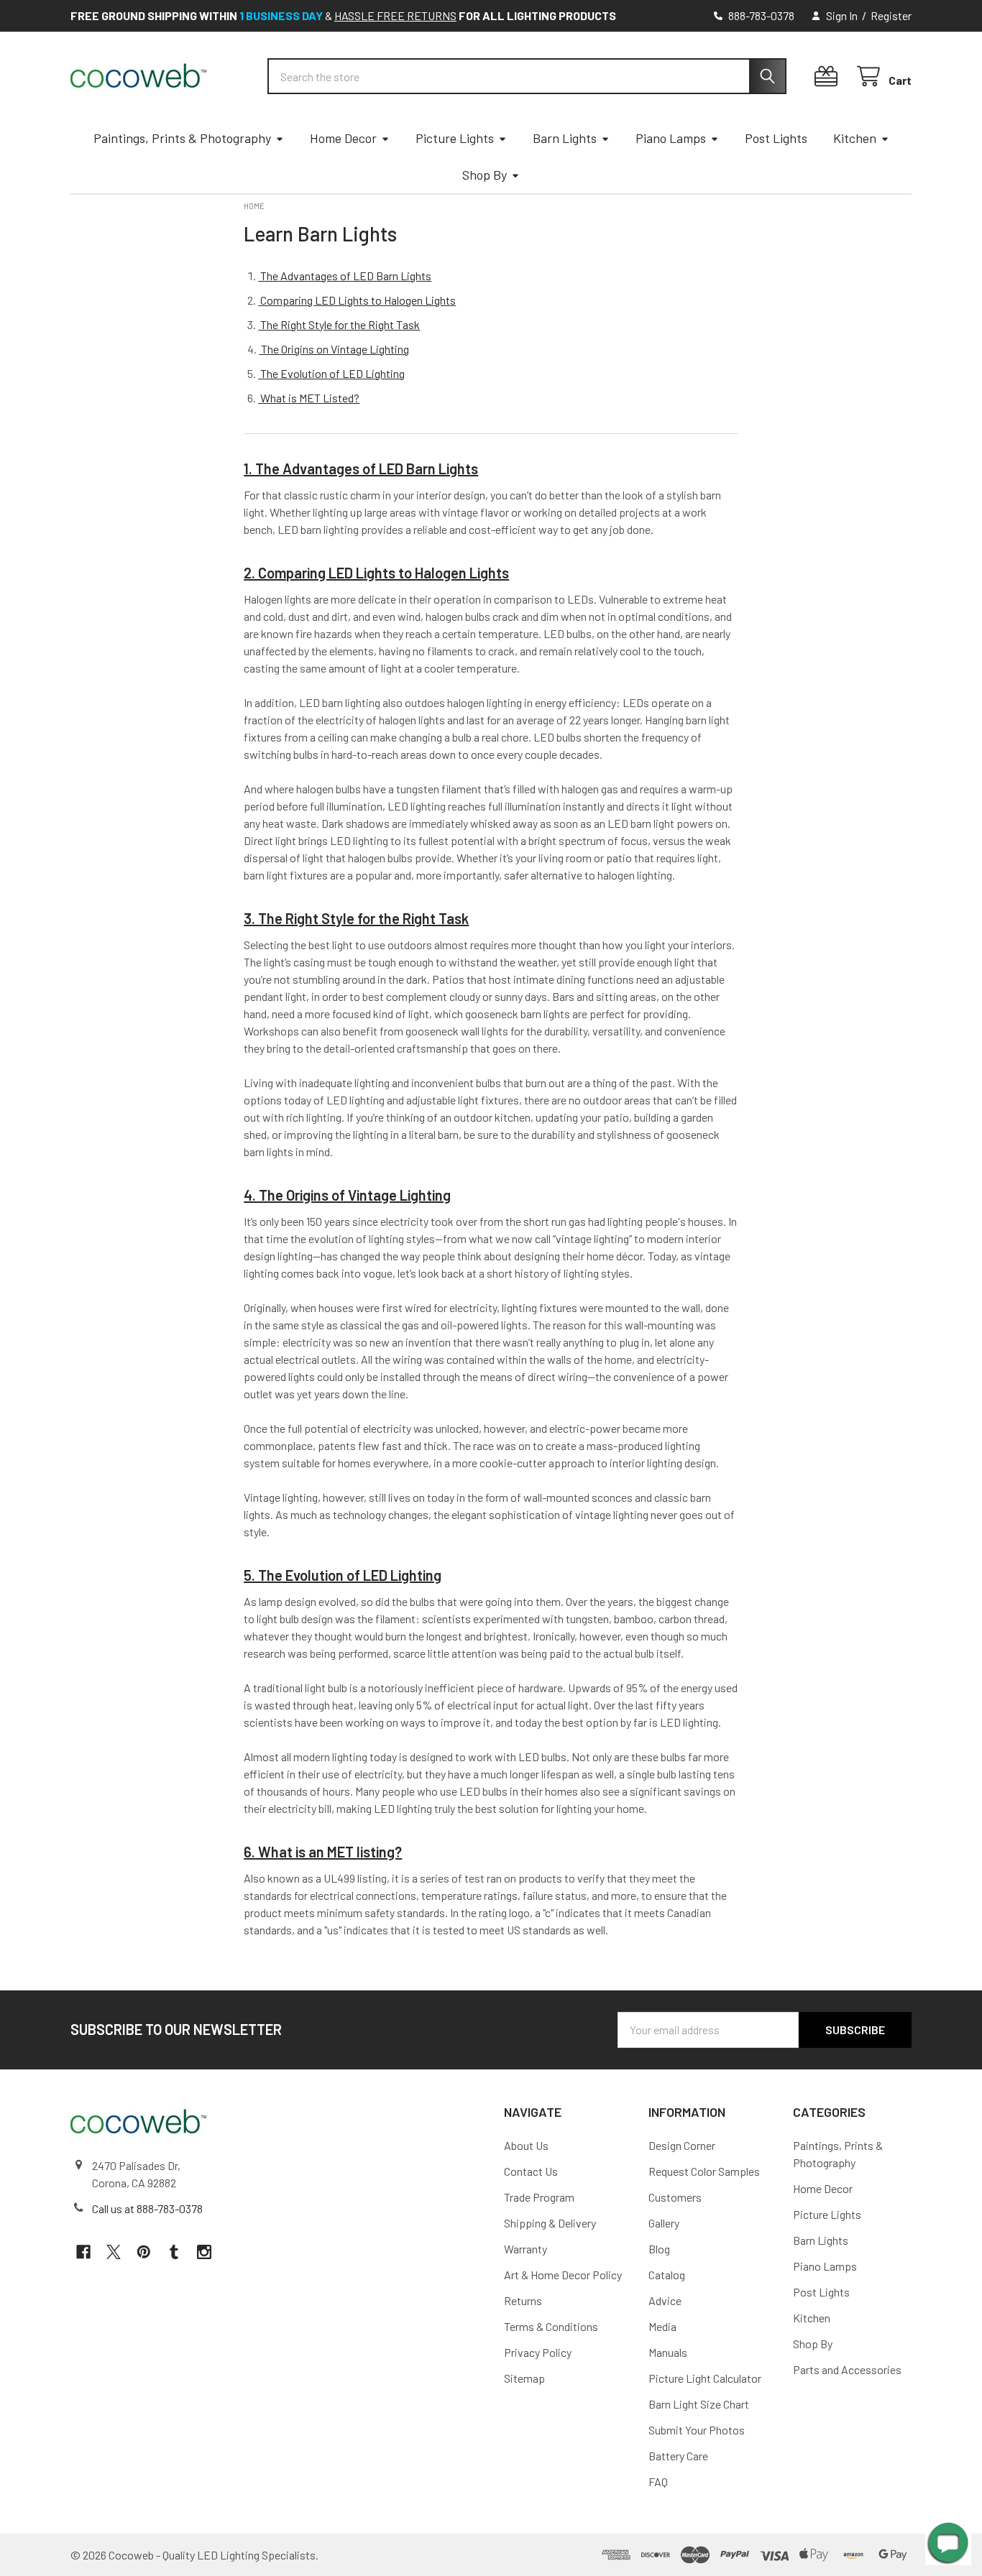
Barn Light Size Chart (699, 2404)
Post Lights (776, 138)
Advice (665, 2300)
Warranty (526, 2249)
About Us (526, 2145)
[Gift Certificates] (829, 77)
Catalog (667, 2275)
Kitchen (855, 138)
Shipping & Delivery (550, 2223)
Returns (523, 2300)
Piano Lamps (671, 138)
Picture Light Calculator (705, 2378)
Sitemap (524, 2378)
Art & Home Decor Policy (563, 2275)
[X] (114, 2252)
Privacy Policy (538, 2352)
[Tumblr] (174, 2252)
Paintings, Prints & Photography (182, 138)
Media (662, 2326)
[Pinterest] (144, 2252)
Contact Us (531, 2171)
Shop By (485, 175)
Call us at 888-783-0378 (147, 2208)
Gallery (664, 2223)
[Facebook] (83, 2252)
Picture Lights (455, 138)
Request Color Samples (704, 2171)
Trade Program (539, 2197)
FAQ (658, 2482)
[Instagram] (204, 2252)
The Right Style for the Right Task (339, 324)
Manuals (668, 2352)
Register (891, 15)
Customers (675, 2197)
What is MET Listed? (309, 398)
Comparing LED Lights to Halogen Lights (357, 300)
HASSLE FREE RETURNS (395, 15)
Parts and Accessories (847, 2369)
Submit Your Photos (697, 2430)
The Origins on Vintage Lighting (334, 349)
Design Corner (682, 2145)
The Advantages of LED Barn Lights (345, 276)
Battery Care (678, 2456)
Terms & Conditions (551, 2326)
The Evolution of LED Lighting (331, 373)
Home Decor (343, 138)
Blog (659, 2249)
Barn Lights (565, 138)
